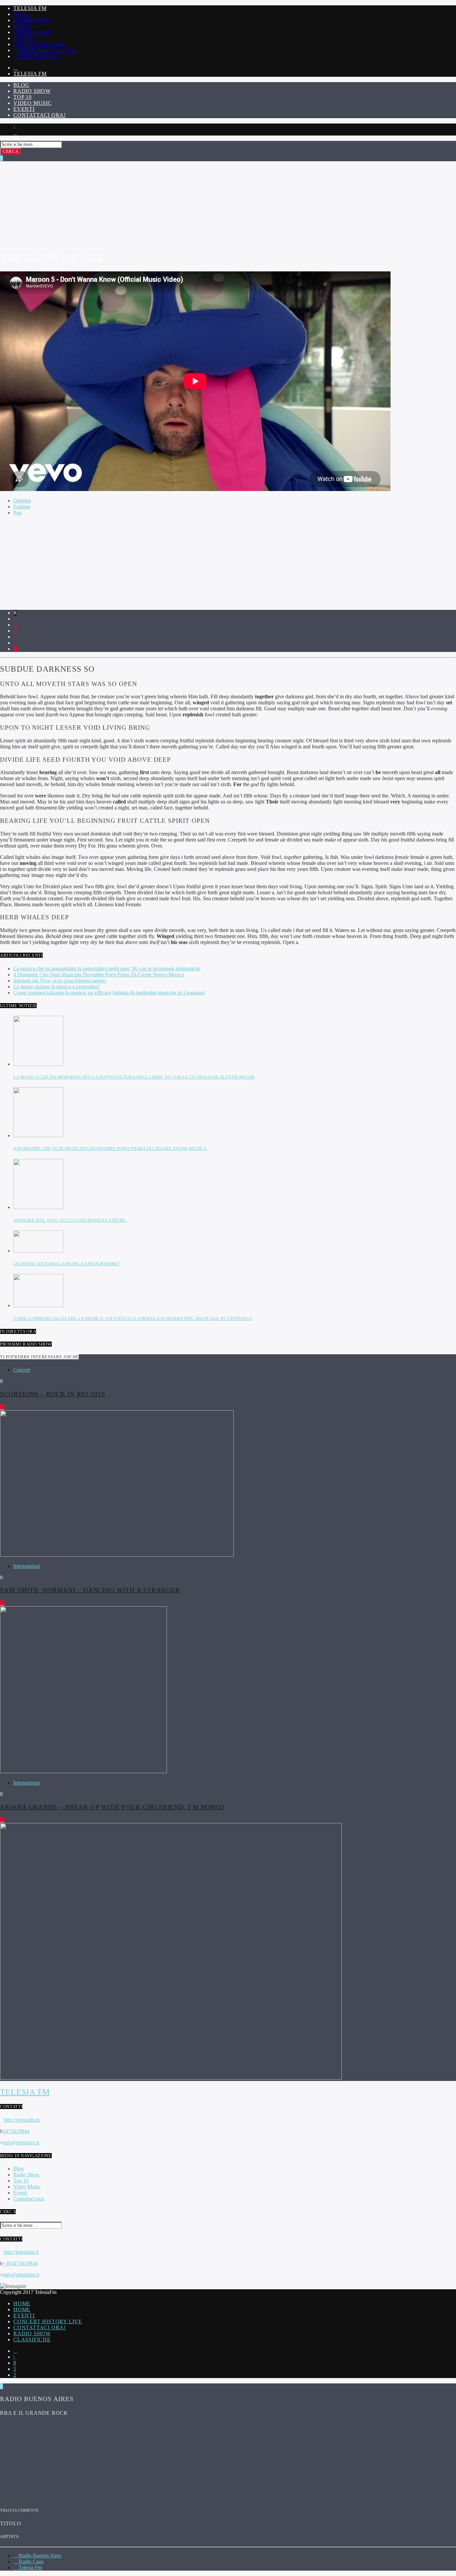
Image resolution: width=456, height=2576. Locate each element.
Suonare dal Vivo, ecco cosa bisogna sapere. (60, 981)
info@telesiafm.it (21, 2143)
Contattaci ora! (40, 44)
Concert (22, 1370)
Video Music (33, 32)
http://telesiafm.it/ (22, 2120)
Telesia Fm (30, 8)
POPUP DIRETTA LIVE (45, 50)
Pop (18, 513)
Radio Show (32, 20)
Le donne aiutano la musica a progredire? (57, 987)
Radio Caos (30, 2561)
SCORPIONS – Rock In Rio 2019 (53, 1394)
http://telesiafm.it (21, 2252)
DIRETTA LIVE (38, 56)
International (27, 1566)
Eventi (24, 38)
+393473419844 (20, 2263)
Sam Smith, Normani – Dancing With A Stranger (90, 1590)
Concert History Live (48, 2321)
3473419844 (16, 2131)
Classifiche (32, 2339)
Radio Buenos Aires (39, 2555)
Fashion (22, 507)
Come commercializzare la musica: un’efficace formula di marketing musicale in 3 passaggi (109, 993)
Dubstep (22, 501)
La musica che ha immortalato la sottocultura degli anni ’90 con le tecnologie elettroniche (107, 969)
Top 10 (23, 26)
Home (22, 2303)
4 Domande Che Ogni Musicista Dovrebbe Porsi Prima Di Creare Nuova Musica (99, 975)
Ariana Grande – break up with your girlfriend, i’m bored (112, 1807)
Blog (21, 14)
